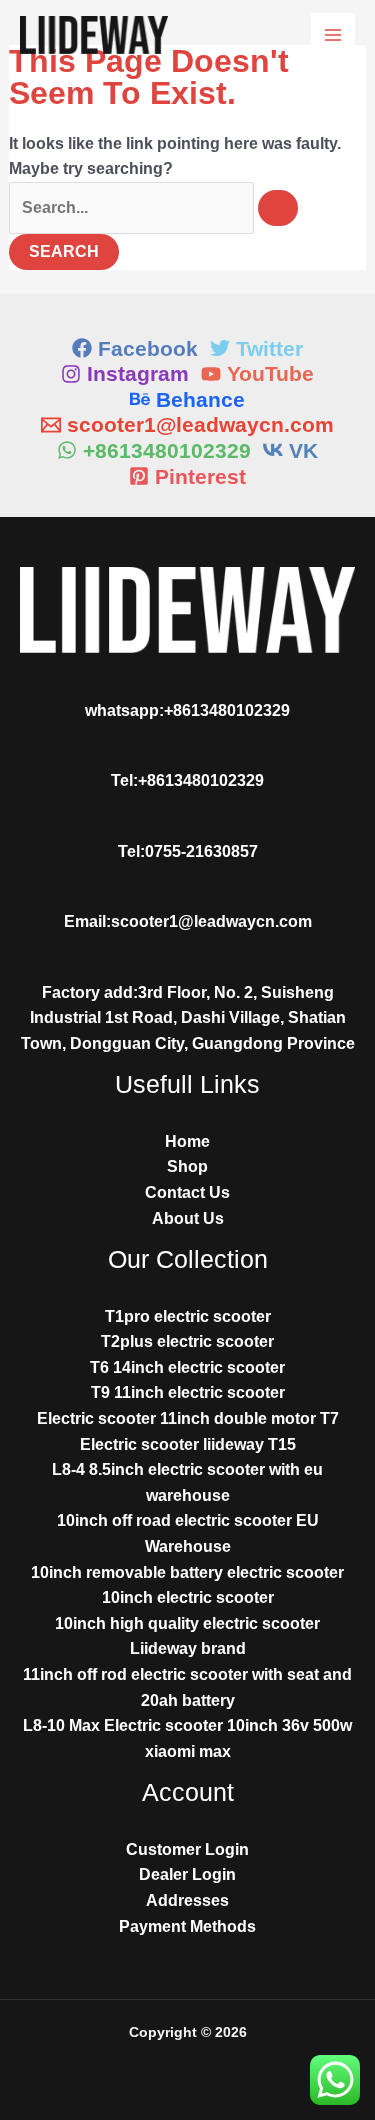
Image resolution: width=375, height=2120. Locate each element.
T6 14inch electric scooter (187, 1367)
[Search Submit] (278, 208)
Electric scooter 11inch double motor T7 (188, 1418)
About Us (188, 1218)
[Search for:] (153, 207)
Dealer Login (187, 1874)
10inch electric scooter (188, 1597)
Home (187, 1141)
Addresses (187, 1900)
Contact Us (187, 1192)
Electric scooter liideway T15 (188, 1444)
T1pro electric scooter (188, 1316)
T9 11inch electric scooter (188, 1392)
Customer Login (187, 1849)
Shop (187, 1166)
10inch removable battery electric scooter (187, 1572)
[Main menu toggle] (333, 35)
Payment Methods (187, 1926)
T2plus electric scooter (187, 1341)
